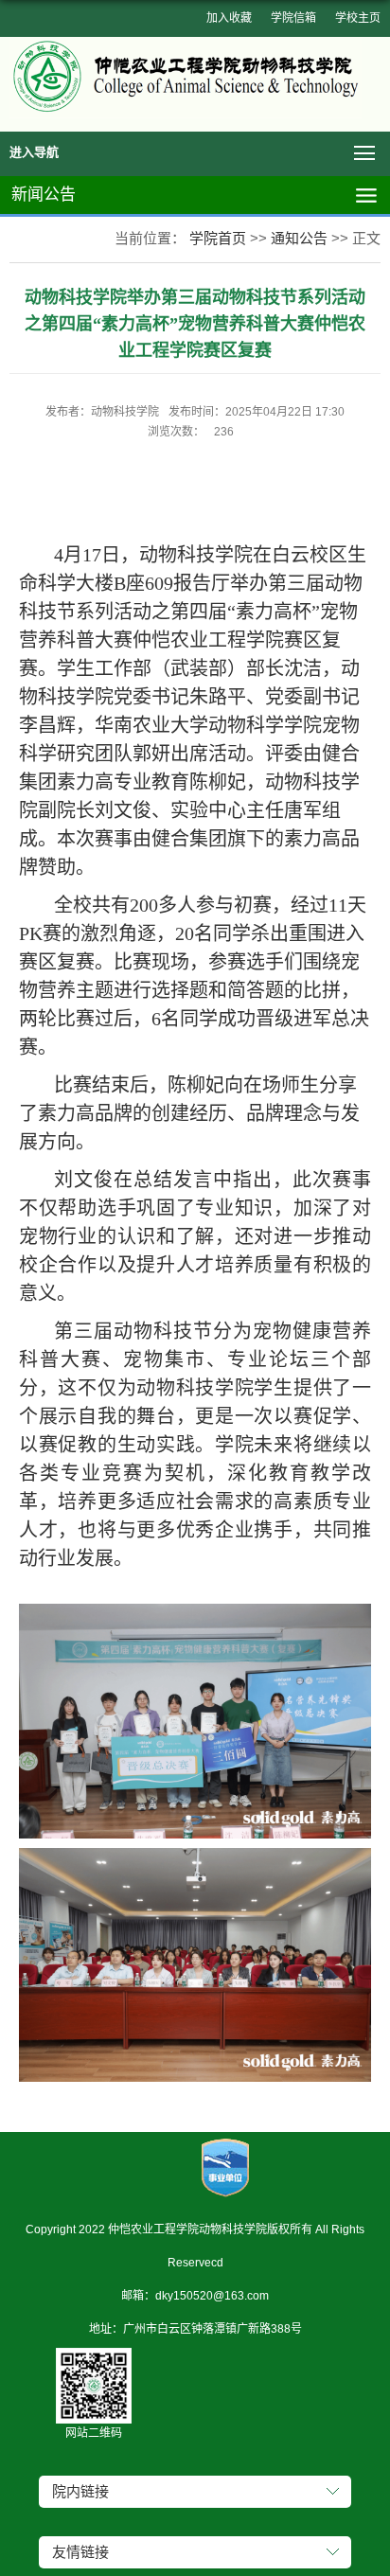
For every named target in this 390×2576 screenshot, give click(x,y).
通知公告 (299, 238)
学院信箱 (293, 18)
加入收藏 (229, 18)
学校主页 (358, 18)
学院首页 (218, 238)
